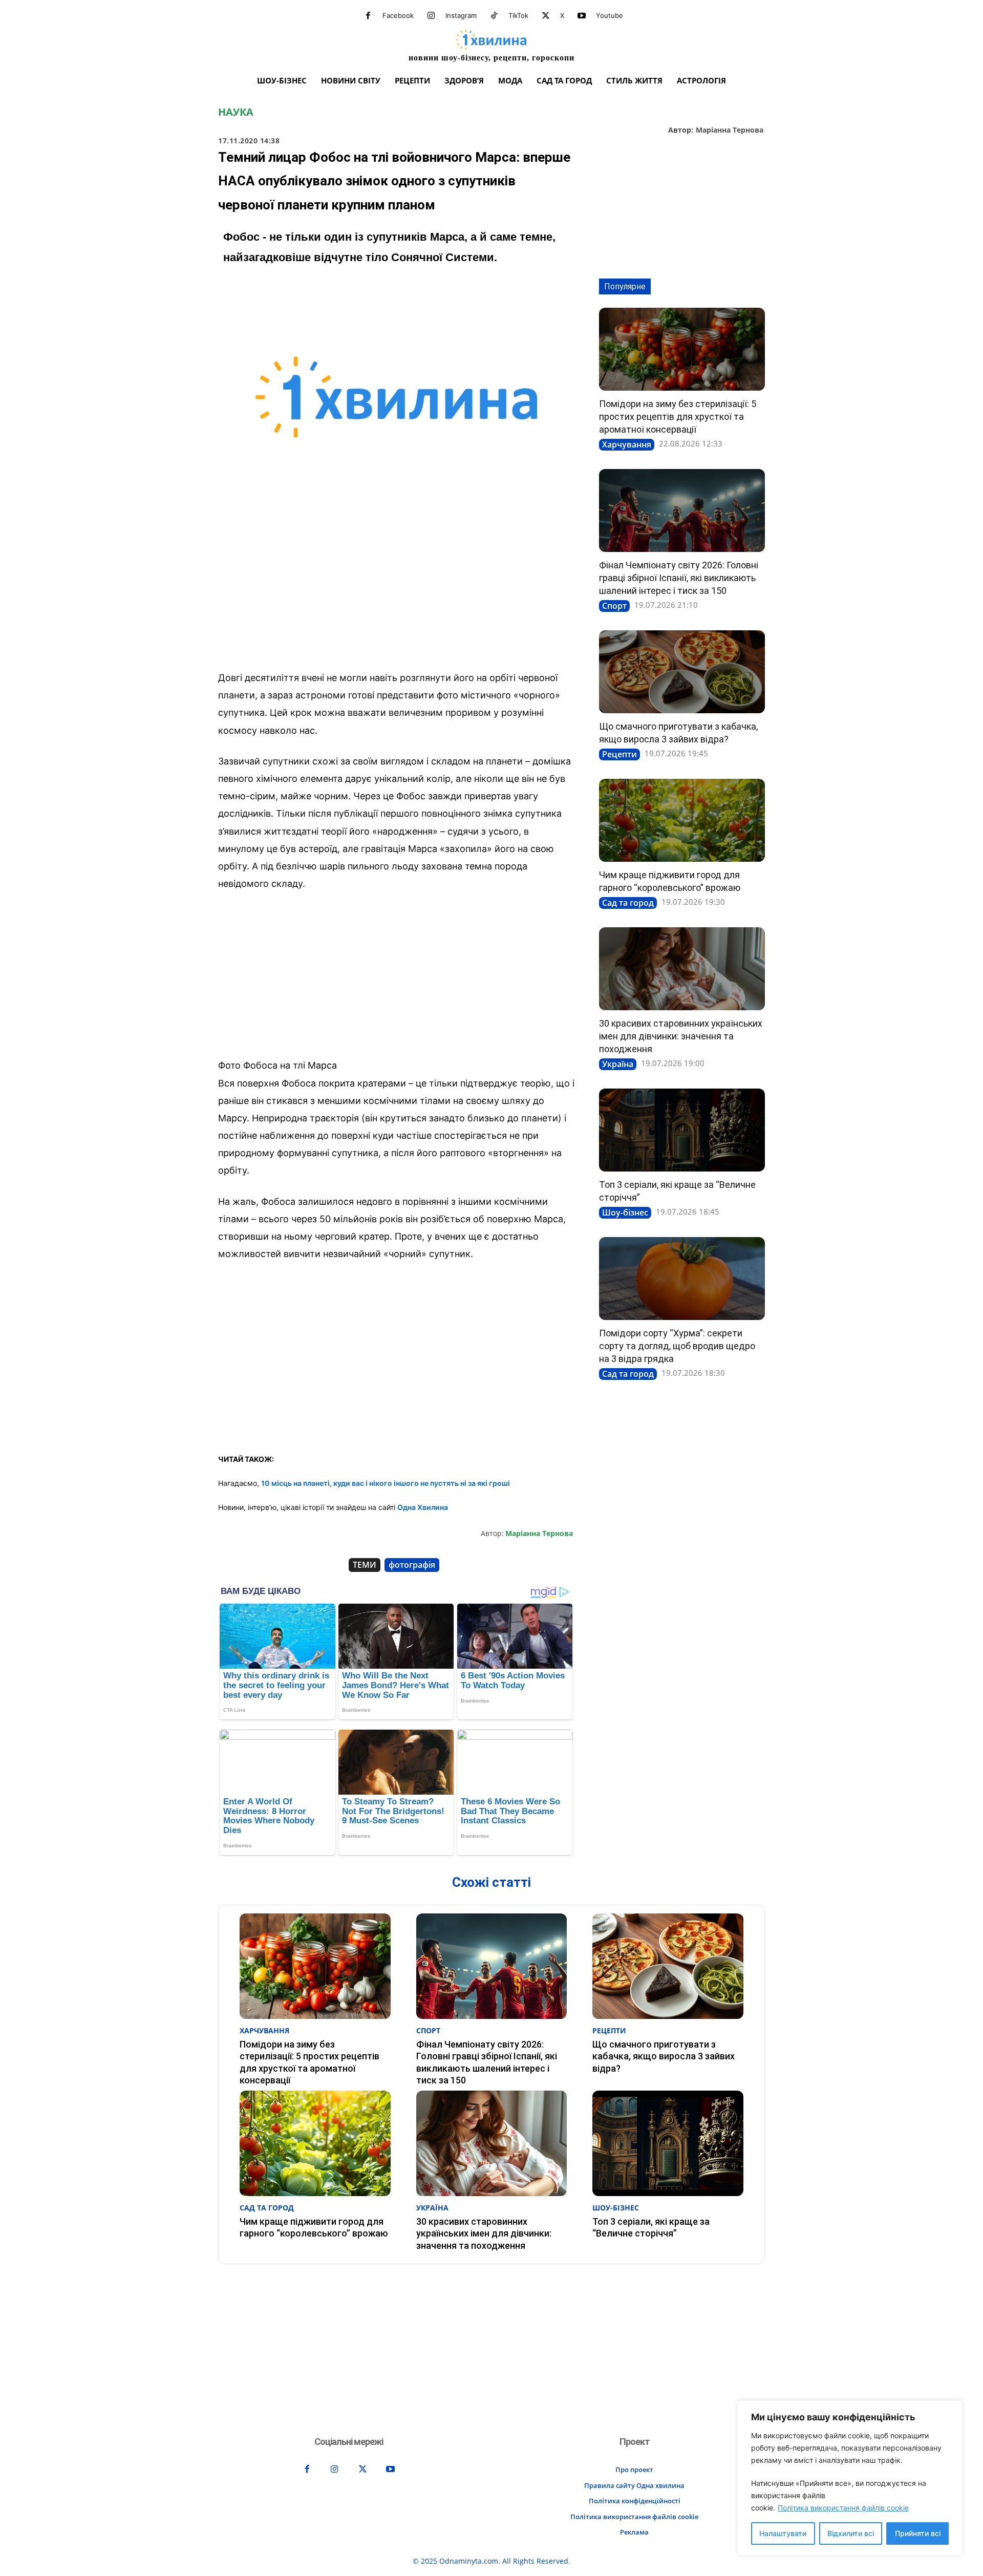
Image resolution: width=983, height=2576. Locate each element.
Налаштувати (783, 2533)
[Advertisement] (396, 587)
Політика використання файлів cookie (843, 2508)
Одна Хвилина (423, 1507)
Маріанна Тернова (730, 130)
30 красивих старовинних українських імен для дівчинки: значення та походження (681, 1036)
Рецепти (619, 754)
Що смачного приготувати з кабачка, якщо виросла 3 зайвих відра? (664, 2056)
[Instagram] (431, 16)
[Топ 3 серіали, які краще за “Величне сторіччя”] (682, 1130)
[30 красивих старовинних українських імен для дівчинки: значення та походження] (682, 969)
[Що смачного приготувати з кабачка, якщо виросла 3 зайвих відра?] (682, 672)
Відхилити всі (851, 2533)
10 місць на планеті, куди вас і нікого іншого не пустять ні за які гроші (386, 1483)
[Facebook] (368, 16)
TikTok (518, 15)
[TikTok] (494, 16)
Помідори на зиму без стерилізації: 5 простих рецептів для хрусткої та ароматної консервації (678, 417)
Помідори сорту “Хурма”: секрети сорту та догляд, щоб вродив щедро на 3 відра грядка (677, 1346)
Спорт (614, 606)
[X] (546, 16)
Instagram (461, 15)
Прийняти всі (918, 2533)
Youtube (610, 15)
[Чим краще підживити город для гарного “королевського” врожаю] (682, 820)
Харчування (627, 444)
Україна (618, 1064)
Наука (236, 112)
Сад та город (628, 903)
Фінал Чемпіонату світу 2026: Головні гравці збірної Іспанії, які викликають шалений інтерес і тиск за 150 (679, 578)
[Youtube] (582, 16)
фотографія (412, 1565)
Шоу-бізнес (625, 1212)
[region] (850, 2478)
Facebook (398, 15)
